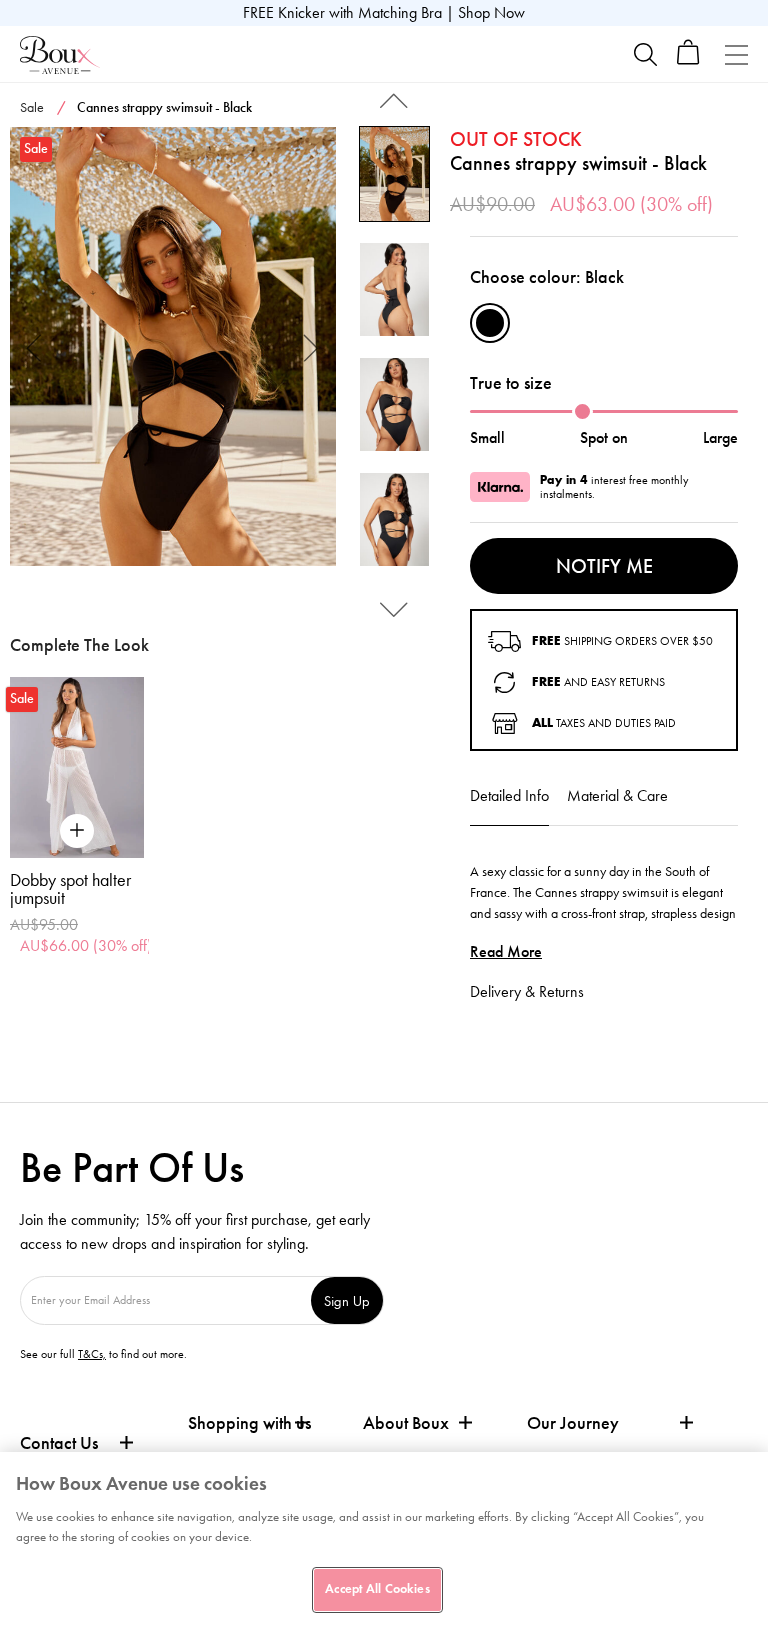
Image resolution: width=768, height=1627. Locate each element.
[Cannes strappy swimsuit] (173, 347)
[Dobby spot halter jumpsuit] (77, 767)
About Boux (406, 1423)
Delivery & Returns (527, 991)
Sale (32, 107)
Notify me (604, 566)
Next (311, 346)
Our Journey (573, 1423)
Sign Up (347, 1300)
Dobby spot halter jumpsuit (70, 889)
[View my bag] (688, 60)
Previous (34, 346)
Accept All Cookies (377, 1589)
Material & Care (617, 795)
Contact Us (59, 1443)
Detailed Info (509, 795)
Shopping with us (249, 1423)
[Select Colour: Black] (490, 323)
